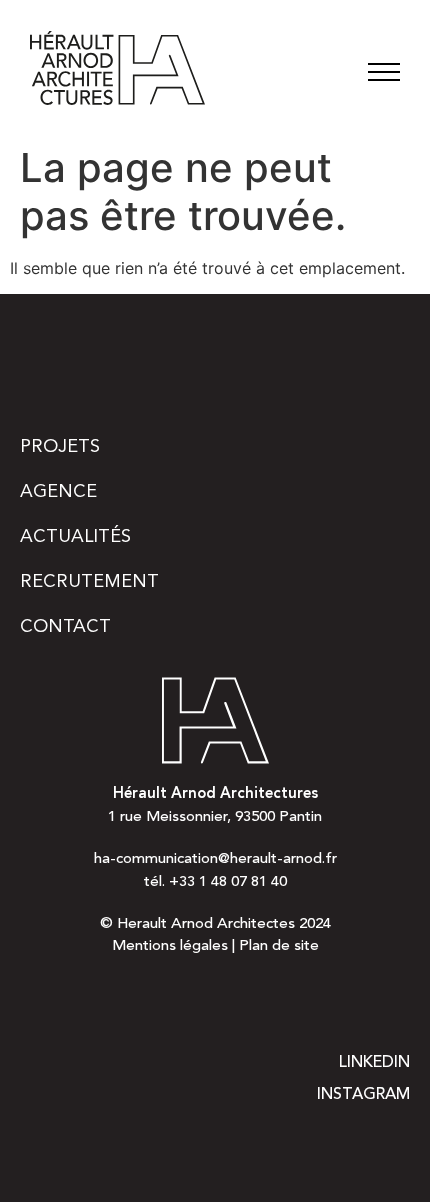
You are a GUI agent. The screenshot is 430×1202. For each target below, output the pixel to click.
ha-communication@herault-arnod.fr (215, 859)
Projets (60, 447)
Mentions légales (170, 946)
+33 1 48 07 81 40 (228, 882)
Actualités (75, 537)
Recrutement (89, 582)
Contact (65, 627)
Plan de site (279, 946)
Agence (58, 492)
